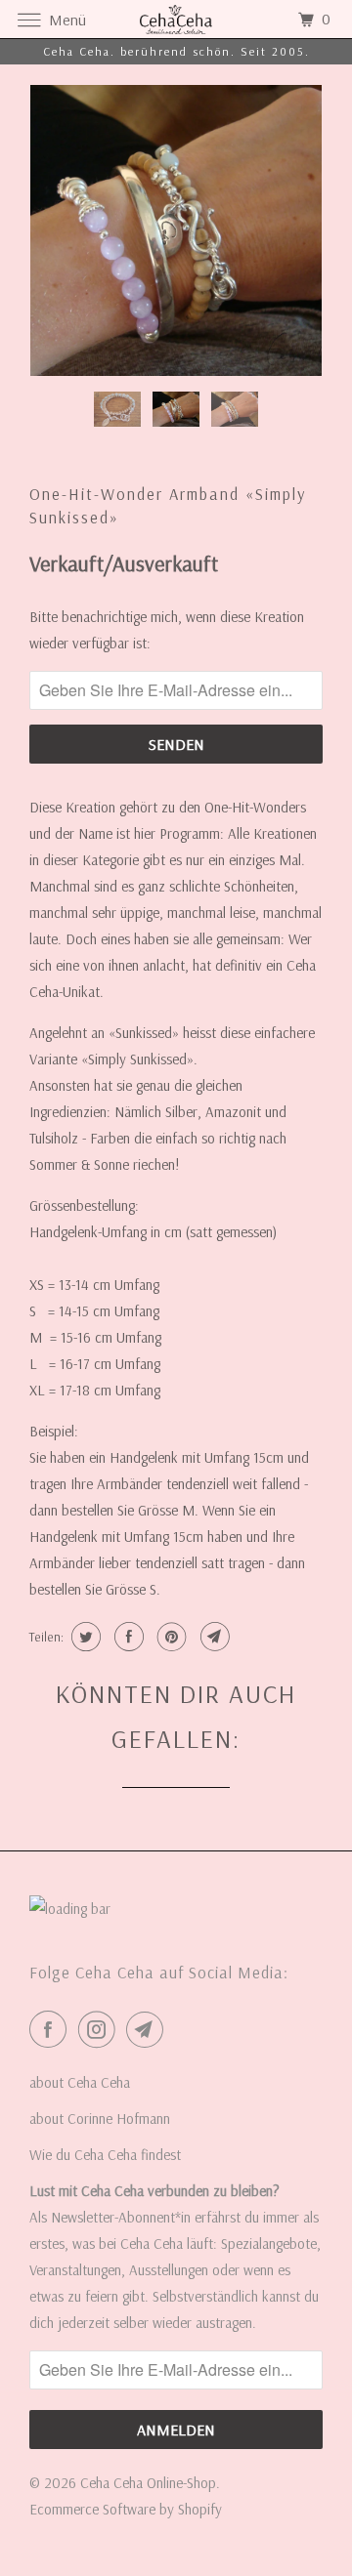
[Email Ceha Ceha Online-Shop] (149, 2029)
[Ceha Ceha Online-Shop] (176, 19)
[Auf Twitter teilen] (84, 1637)
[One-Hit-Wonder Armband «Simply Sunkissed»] (176, 230)
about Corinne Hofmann (100, 2119)
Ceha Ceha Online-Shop (148, 2483)
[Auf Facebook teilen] (127, 1637)
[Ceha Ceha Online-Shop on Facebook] (52, 2029)
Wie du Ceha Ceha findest (105, 2155)
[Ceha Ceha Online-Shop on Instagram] (101, 2029)
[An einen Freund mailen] (213, 1637)
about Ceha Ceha (80, 2082)
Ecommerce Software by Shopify (126, 2509)
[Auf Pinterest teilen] (170, 1637)
